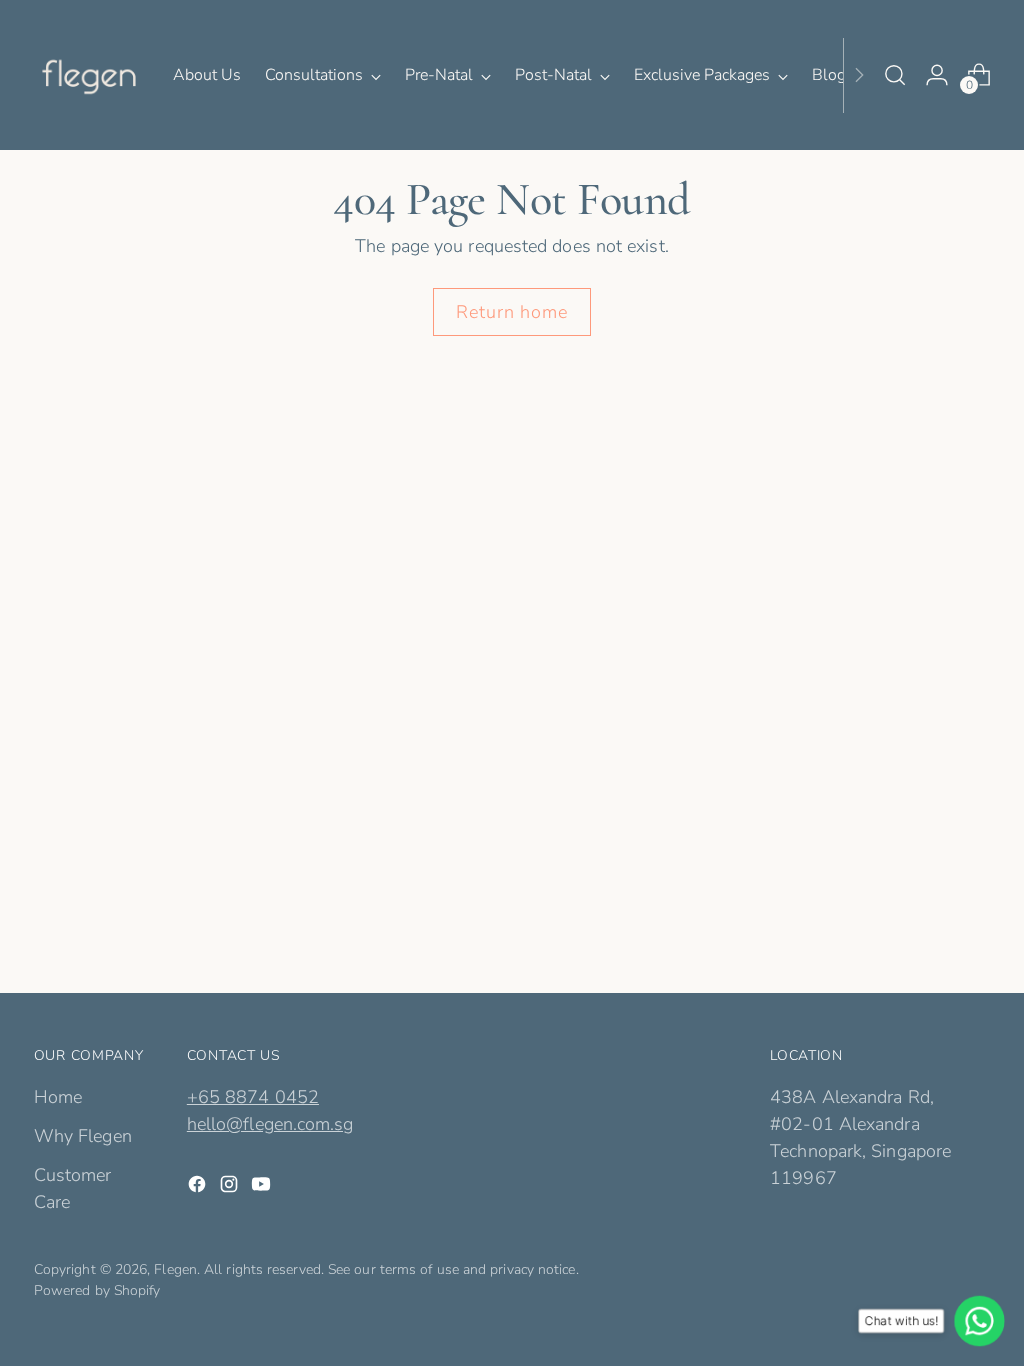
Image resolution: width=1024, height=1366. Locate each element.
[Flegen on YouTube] (263, 1188)
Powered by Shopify (97, 1290)
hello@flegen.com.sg (270, 1124)
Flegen (175, 1269)
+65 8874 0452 (253, 1097)
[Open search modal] (895, 75)
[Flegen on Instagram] (231, 1188)
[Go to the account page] (937, 75)
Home (58, 1097)
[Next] (859, 75)
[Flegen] (89, 75)
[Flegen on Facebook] (199, 1188)
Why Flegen (83, 1136)
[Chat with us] (979, 1321)
